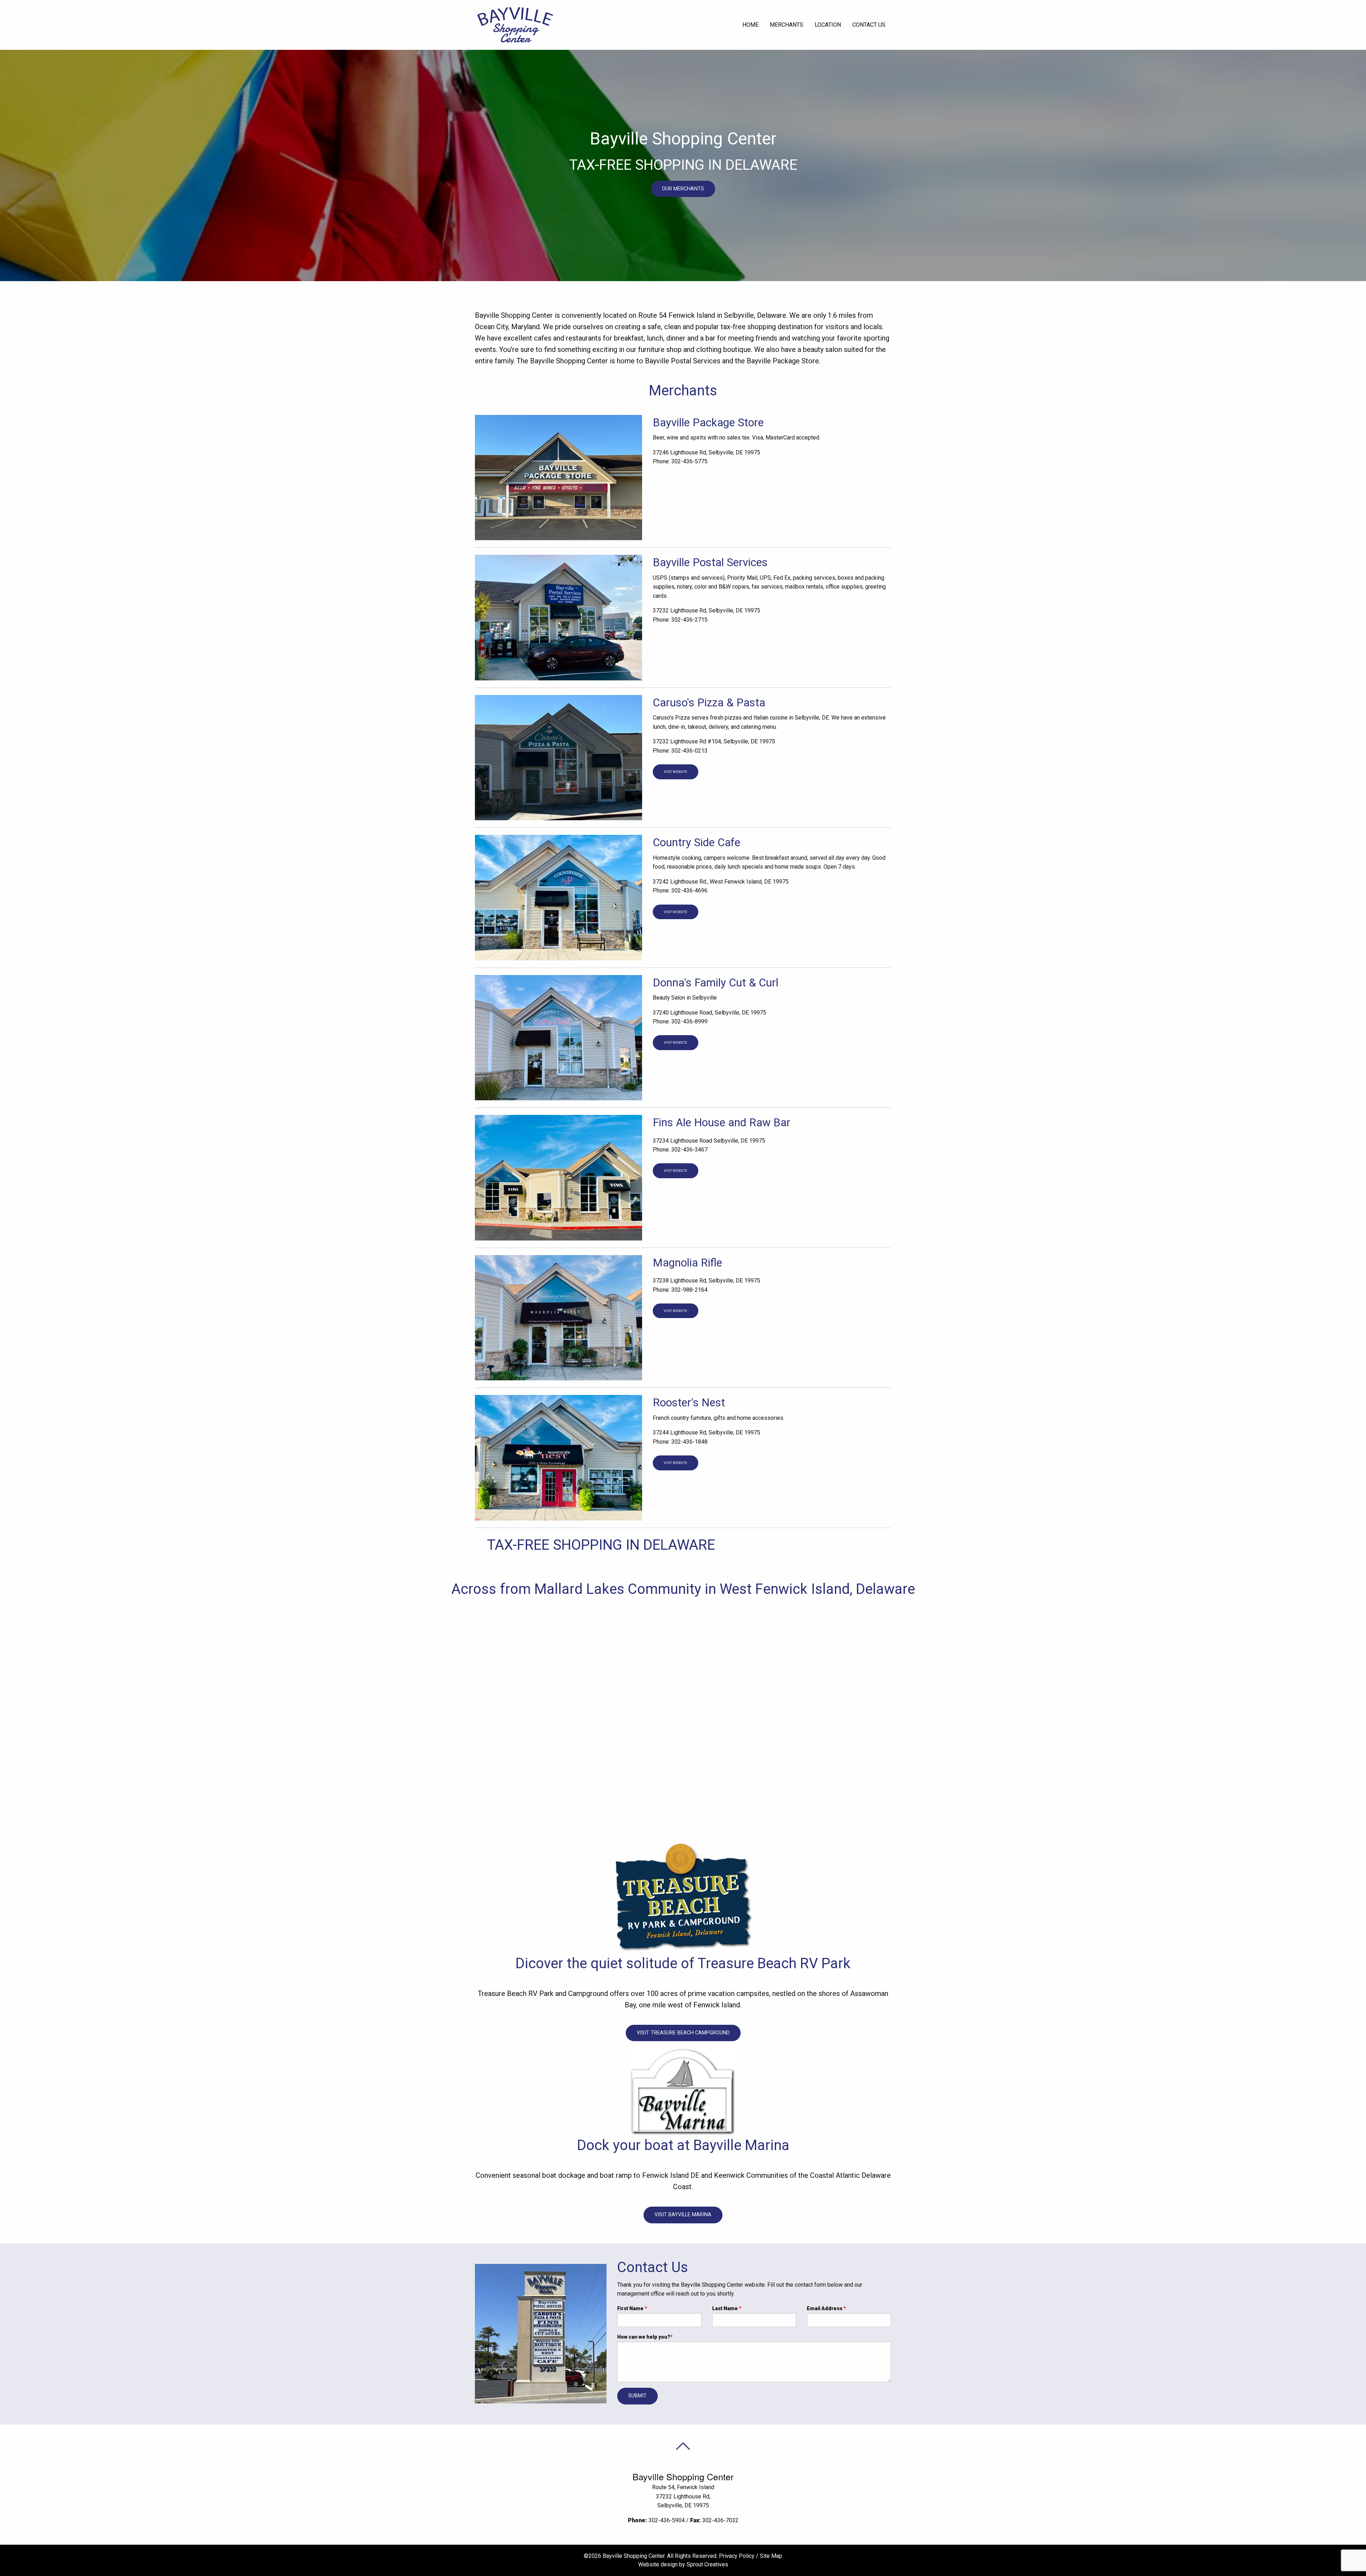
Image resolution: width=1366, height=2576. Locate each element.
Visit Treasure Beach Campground (683, 2033)
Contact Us (869, 25)
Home (750, 25)
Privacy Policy (737, 2556)
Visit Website (676, 772)
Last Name (727, 2308)
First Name (632, 2308)
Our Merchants (683, 189)
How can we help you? (645, 2337)
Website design (658, 2564)
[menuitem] (750, 25)
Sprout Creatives (707, 2564)
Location (828, 25)
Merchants (787, 25)
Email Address (826, 2308)
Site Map (771, 2556)
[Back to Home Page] (515, 24)
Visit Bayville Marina (683, 2215)
